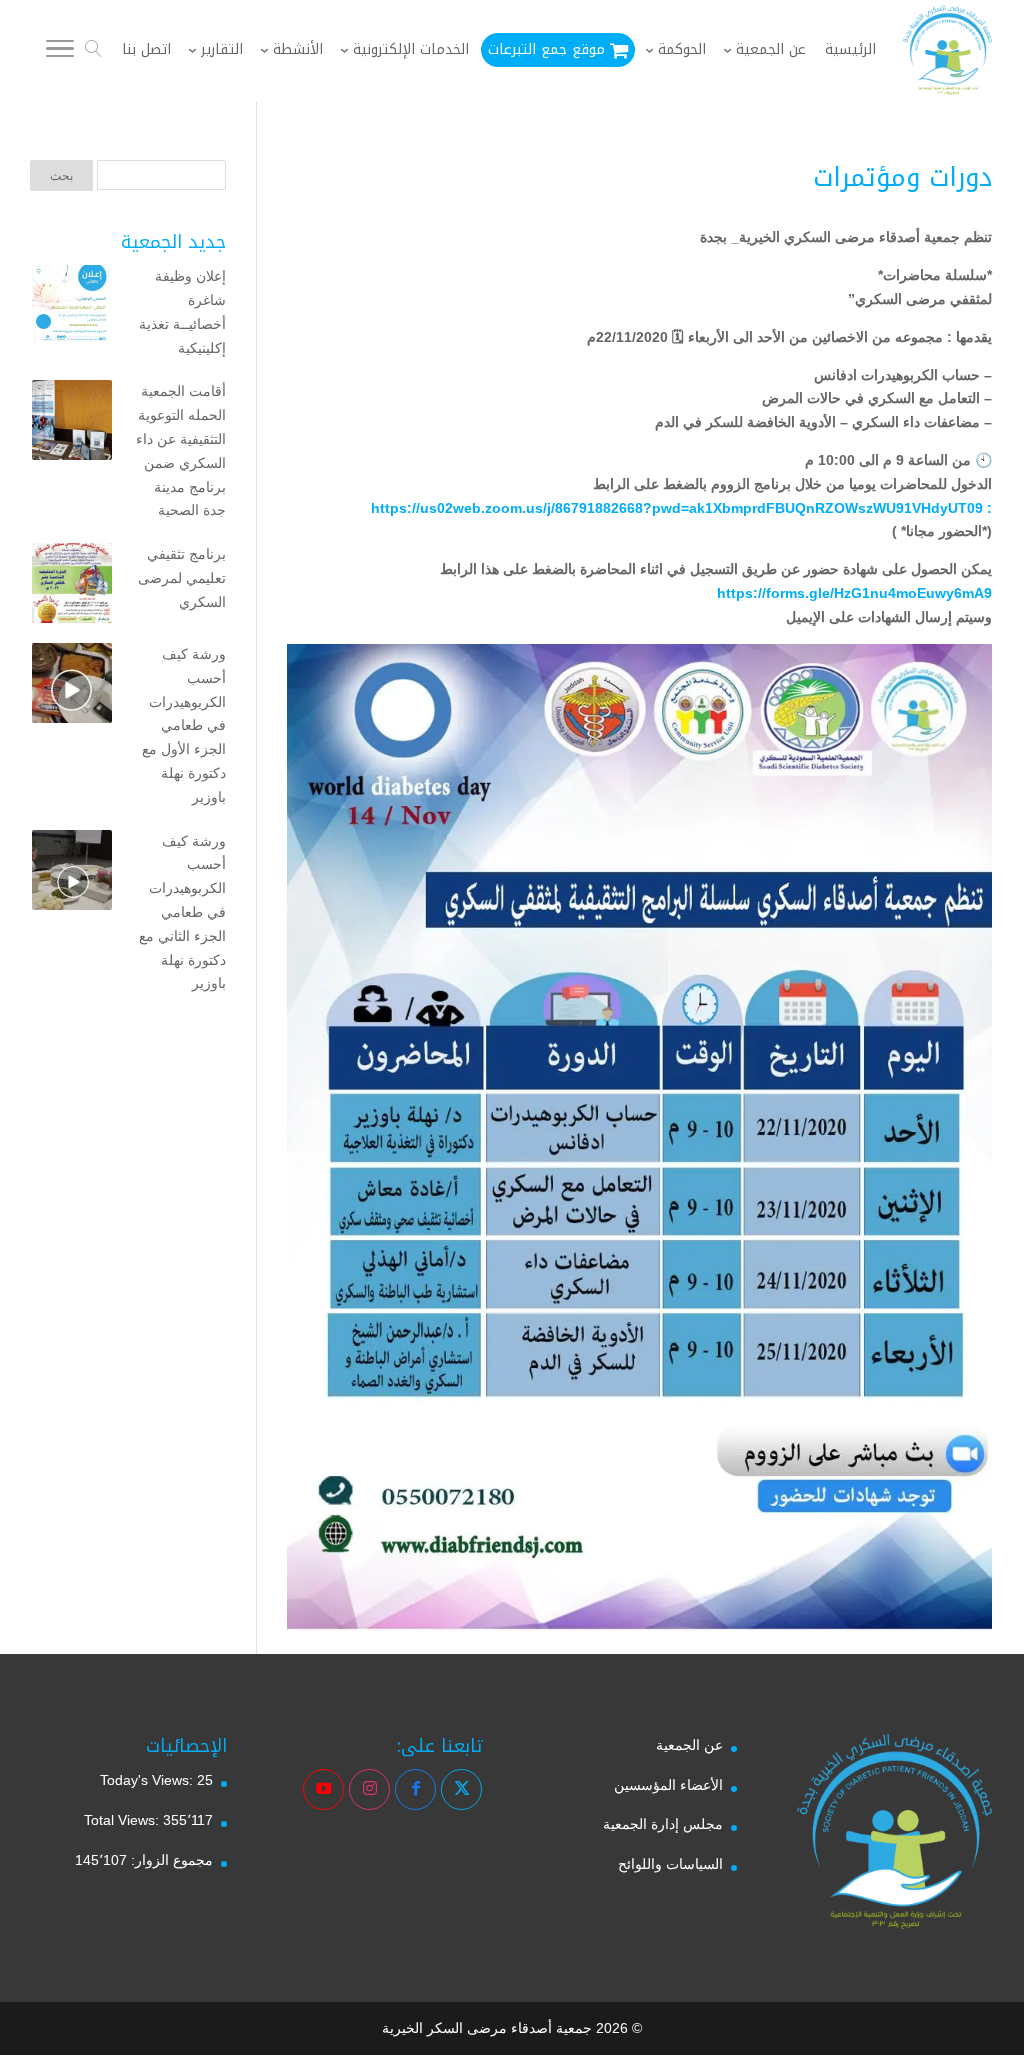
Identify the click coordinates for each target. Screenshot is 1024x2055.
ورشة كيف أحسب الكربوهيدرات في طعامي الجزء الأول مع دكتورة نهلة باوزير (184, 725)
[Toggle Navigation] (60, 52)
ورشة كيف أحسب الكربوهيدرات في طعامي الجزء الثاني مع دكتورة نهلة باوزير (182, 912)
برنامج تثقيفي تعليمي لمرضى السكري (182, 578)
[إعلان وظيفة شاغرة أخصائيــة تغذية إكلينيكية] (72, 309)
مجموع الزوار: (170, 1860)
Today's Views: (148, 1780)
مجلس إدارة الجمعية (663, 1824)
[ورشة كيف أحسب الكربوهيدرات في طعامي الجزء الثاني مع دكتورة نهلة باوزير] (72, 874)
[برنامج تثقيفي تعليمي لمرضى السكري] (72, 587)
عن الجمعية (689, 1745)
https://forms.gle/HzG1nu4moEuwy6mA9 (854, 593)
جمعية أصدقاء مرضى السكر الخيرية (487, 2028)
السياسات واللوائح (670, 1864)
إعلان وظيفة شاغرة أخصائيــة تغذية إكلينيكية (182, 311)
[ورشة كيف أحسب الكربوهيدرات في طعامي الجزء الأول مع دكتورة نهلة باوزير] (72, 687)
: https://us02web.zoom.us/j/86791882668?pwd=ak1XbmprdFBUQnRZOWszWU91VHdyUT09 (681, 508)
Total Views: (123, 1820)
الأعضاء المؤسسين (668, 1785)
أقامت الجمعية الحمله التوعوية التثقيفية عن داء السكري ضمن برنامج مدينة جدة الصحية (181, 450)
